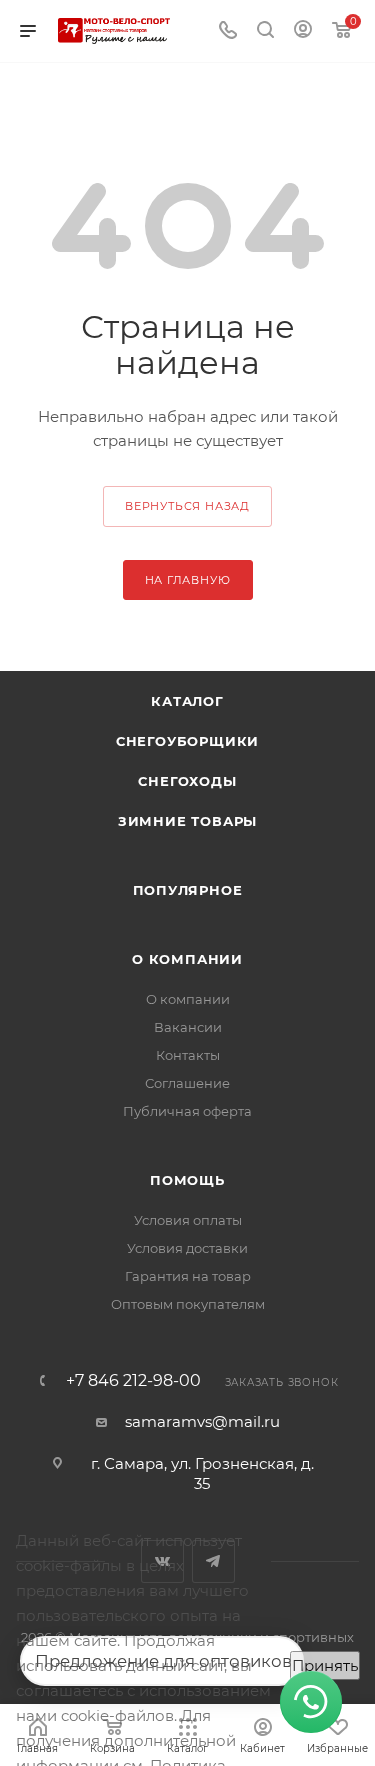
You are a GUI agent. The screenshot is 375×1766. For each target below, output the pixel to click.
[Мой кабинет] (303, 31)
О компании (187, 959)
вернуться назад (187, 506)
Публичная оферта (187, 1111)
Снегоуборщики (187, 741)
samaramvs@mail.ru (202, 1421)
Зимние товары (187, 821)
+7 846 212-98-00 (133, 1381)
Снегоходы (187, 781)
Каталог (187, 701)
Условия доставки (187, 1248)
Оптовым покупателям (188, 1304)
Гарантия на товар (188, 1276)
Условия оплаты (188, 1220)
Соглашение (187, 1083)
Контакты (188, 1055)
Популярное (188, 890)
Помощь (187, 1180)
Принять (325, 1665)
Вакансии (188, 1027)
